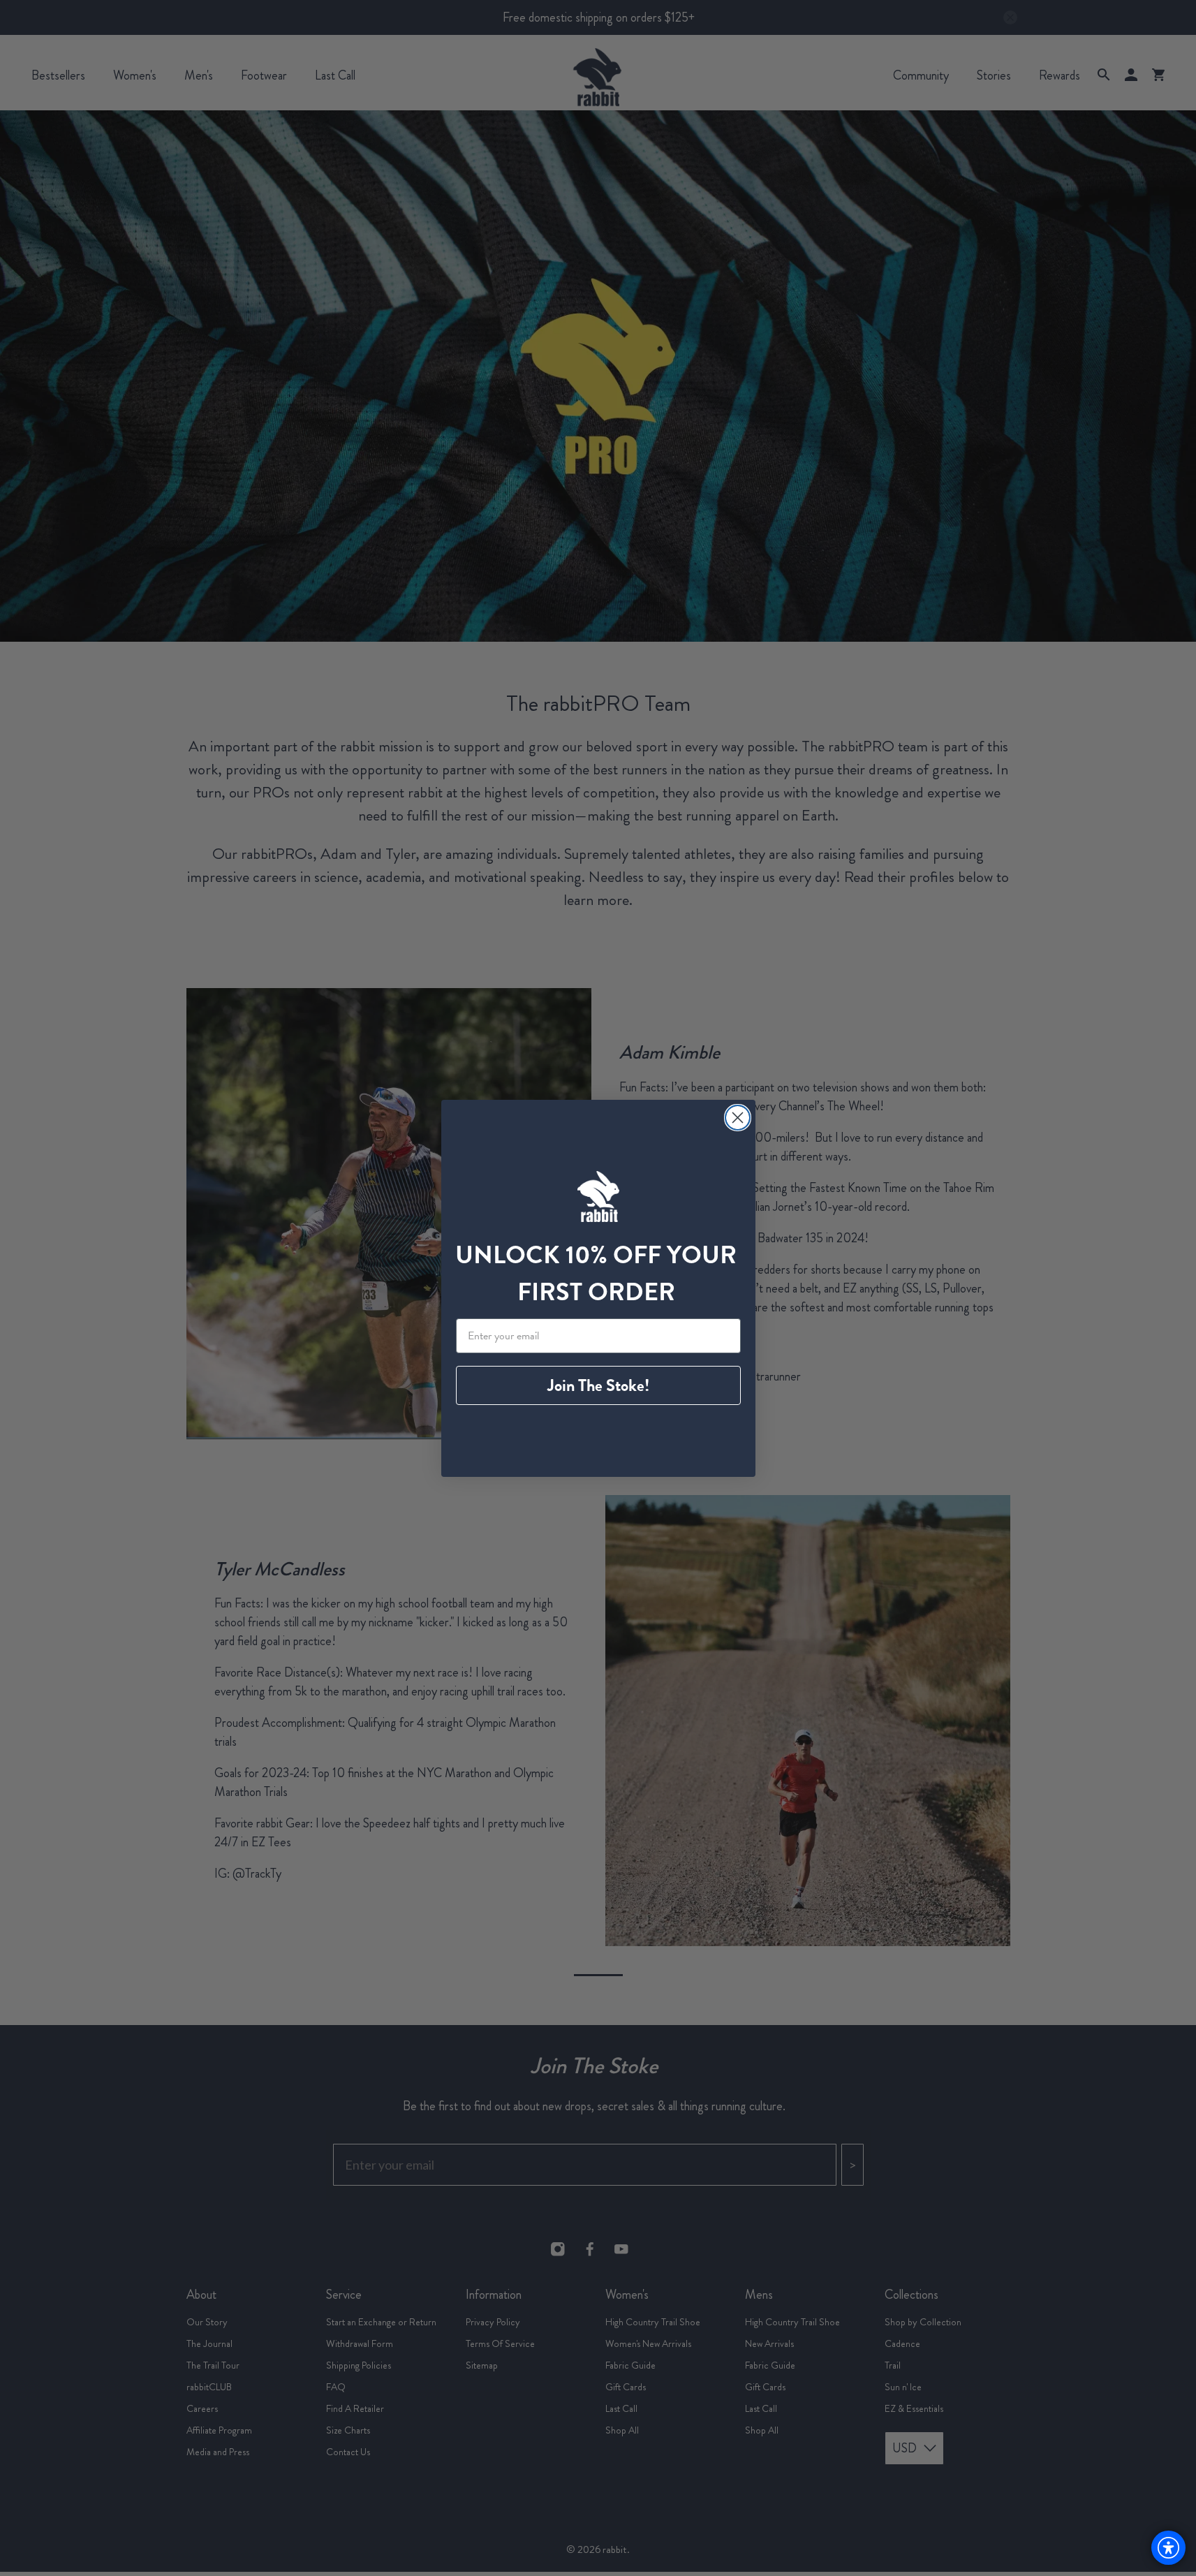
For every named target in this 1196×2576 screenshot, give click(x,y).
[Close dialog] (738, 1118)
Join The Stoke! (598, 1385)
